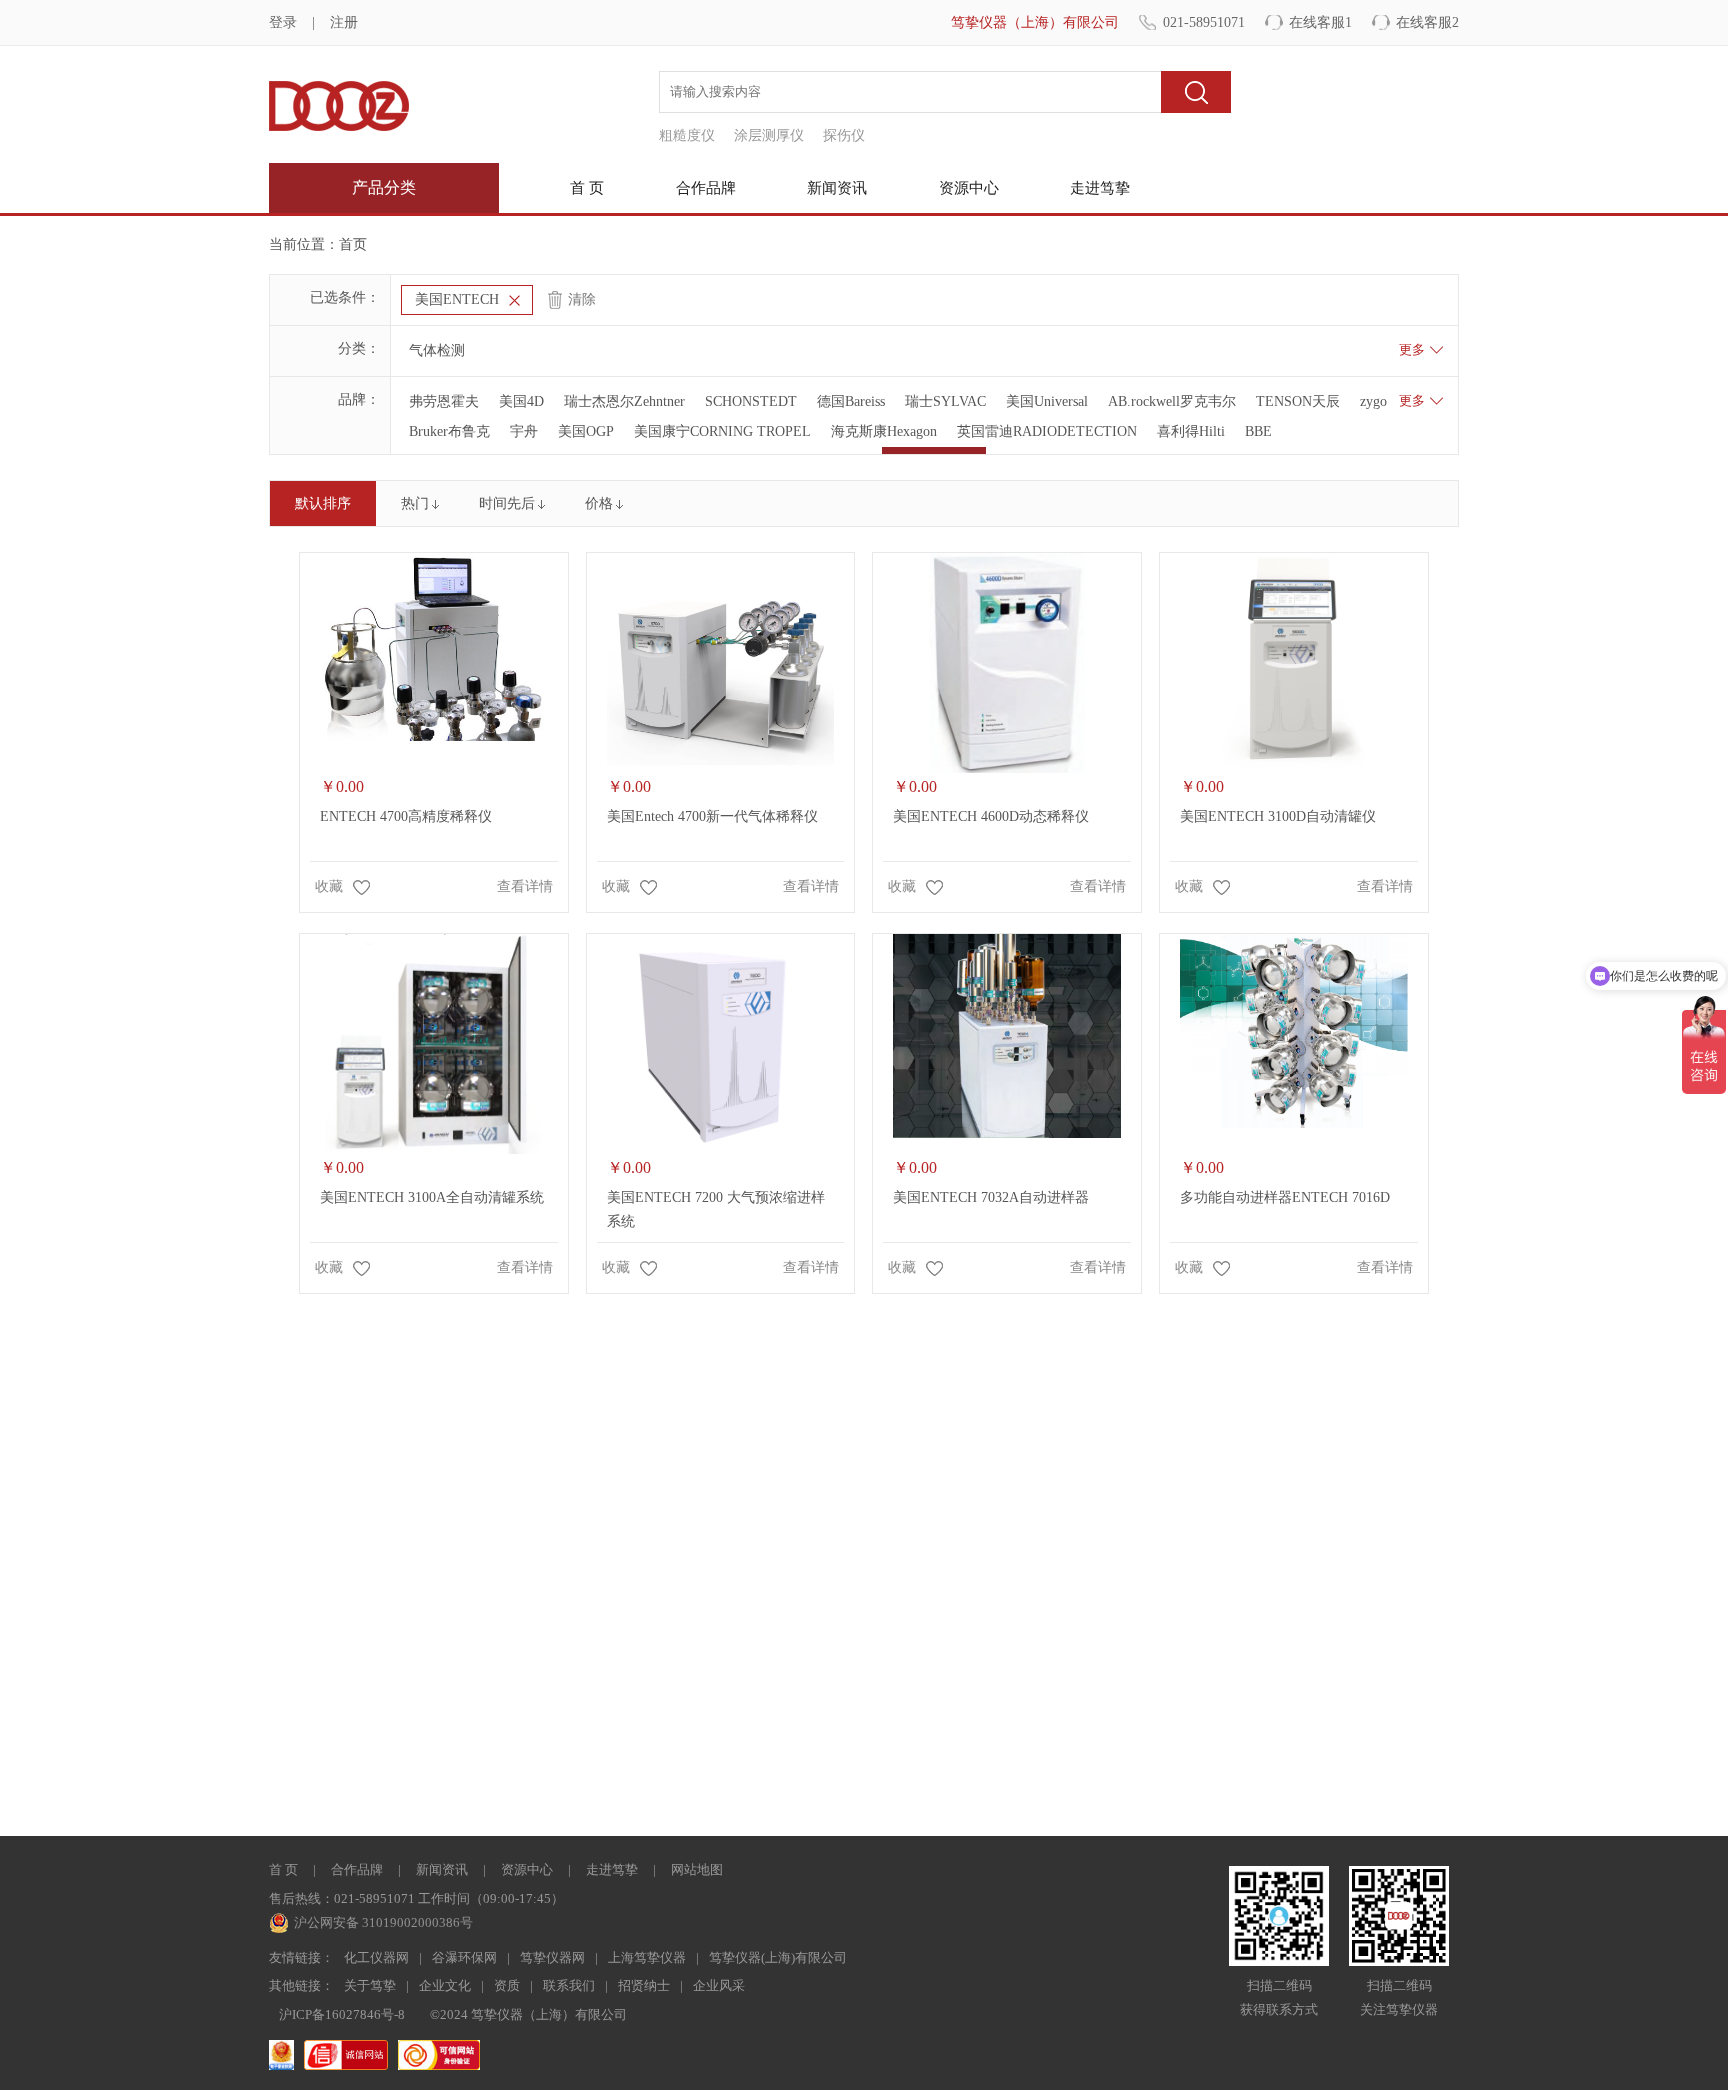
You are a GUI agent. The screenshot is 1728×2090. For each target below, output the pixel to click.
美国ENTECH (457, 299)
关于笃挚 (370, 1985)
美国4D (521, 401)
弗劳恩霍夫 (444, 401)
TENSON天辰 (1298, 401)
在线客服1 (1320, 22)
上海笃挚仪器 (647, 1957)
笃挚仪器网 (552, 1957)
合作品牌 (706, 188)
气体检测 (437, 350)
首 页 (587, 188)
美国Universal (1047, 401)
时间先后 (507, 503)
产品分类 (384, 187)
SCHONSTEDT (751, 401)
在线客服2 (1427, 22)
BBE (1258, 431)
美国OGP (586, 431)
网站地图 (697, 1869)
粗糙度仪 (687, 135)
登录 (283, 22)
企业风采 (719, 1985)
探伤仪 (844, 135)
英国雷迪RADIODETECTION (1047, 431)
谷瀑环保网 (464, 1957)
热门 (415, 503)
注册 (344, 22)
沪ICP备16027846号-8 (342, 2014)
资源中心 (969, 188)
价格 (599, 503)
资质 (507, 1985)
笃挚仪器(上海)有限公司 (778, 1957)
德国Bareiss (851, 401)
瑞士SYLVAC (945, 401)
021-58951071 (1204, 22)
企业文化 (445, 1985)
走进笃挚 (1100, 188)
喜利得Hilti (1191, 431)
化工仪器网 (376, 1957)
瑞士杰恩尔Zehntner (624, 401)
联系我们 (569, 1985)
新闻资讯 (837, 188)
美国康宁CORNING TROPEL (722, 431)
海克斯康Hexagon (884, 431)
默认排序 (323, 503)
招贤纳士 (644, 1985)
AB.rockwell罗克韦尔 (1172, 401)
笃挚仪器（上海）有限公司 (1035, 22)
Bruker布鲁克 (449, 431)
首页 (353, 244)
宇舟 (524, 431)
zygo (1373, 401)
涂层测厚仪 (769, 135)
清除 (582, 299)
